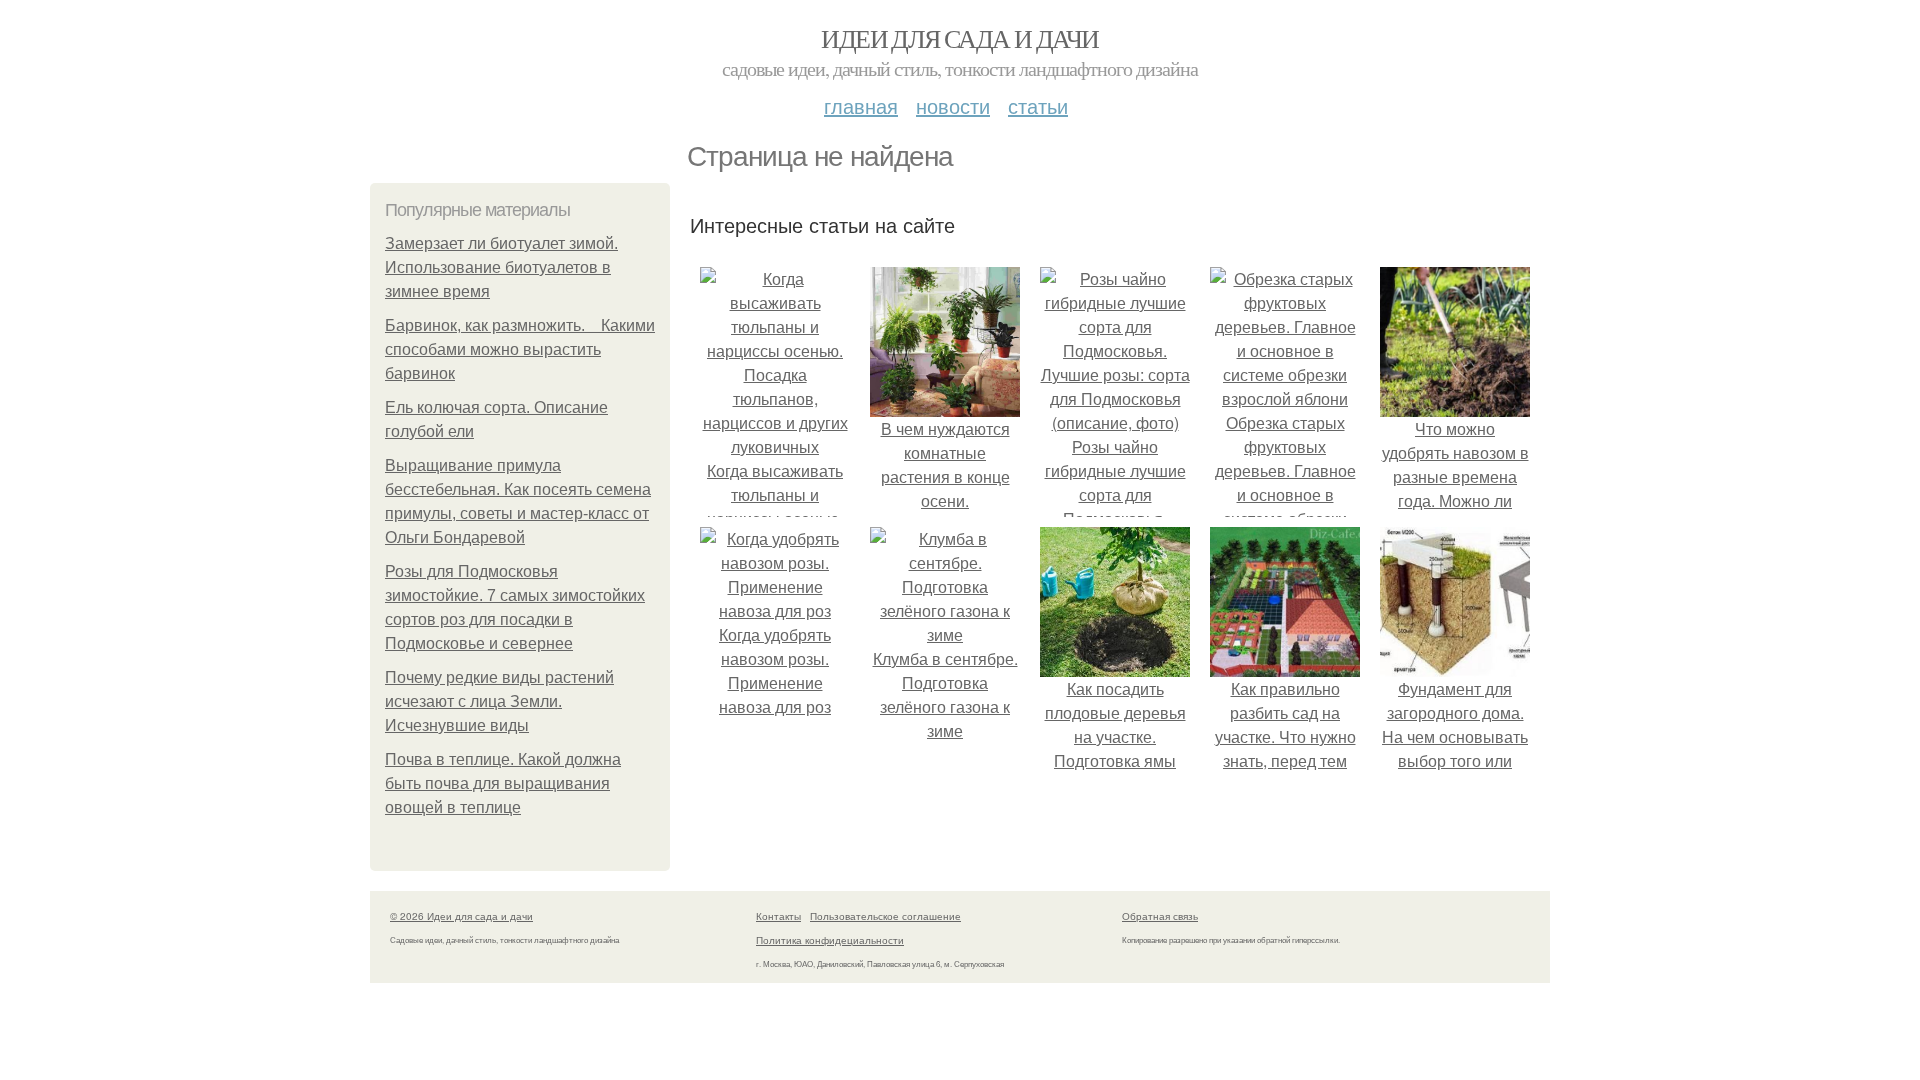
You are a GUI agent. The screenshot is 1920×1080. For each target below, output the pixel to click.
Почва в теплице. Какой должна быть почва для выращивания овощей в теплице (503, 783)
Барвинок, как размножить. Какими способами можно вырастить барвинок (520, 349)
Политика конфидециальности (830, 940)
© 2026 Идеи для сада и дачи (461, 916)
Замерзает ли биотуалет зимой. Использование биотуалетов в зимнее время (501, 267)
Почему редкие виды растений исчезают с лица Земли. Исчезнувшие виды (499, 701)
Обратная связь (1160, 916)
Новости (953, 105)
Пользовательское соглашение (885, 916)
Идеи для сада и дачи (959, 38)
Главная (861, 105)
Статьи (1038, 105)
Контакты (778, 916)
